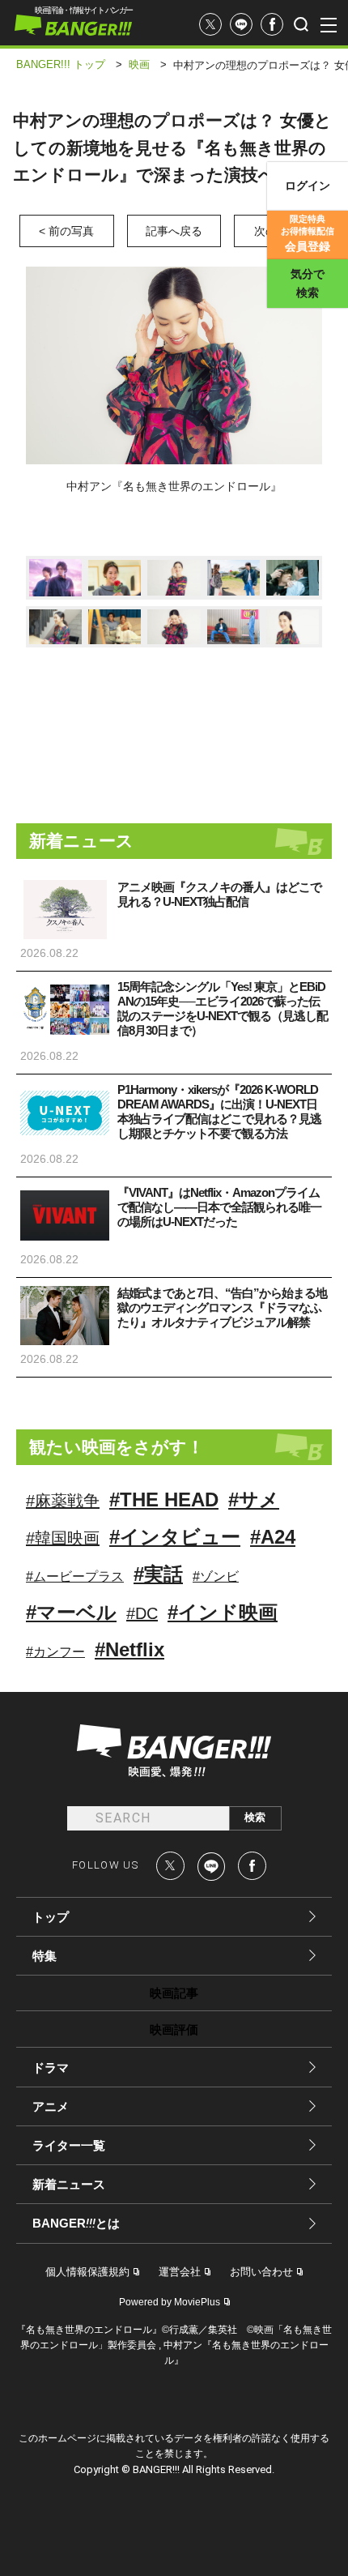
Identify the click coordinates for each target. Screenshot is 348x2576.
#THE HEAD (164, 1499)
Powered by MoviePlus (170, 2302)
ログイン (308, 186)
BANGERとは (76, 2224)
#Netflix (129, 1649)
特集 (45, 1956)
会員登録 (308, 233)
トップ (51, 1917)
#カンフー (55, 1652)
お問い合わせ (261, 2272)
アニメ (51, 2106)
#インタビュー (175, 1537)
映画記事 (174, 1993)
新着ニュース (69, 2184)
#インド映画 (223, 1612)
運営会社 (180, 2272)
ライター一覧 (69, 2145)
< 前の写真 (66, 231)
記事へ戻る (174, 231)
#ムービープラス (75, 1576)
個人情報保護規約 (87, 2272)
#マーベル (71, 1612)
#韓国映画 (63, 1538)
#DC (142, 1613)
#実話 (158, 1574)
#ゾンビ (216, 1576)
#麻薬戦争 (63, 1501)
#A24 (273, 1537)
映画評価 (174, 2029)
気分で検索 (308, 283)
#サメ (254, 1499)
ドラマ (51, 2068)
